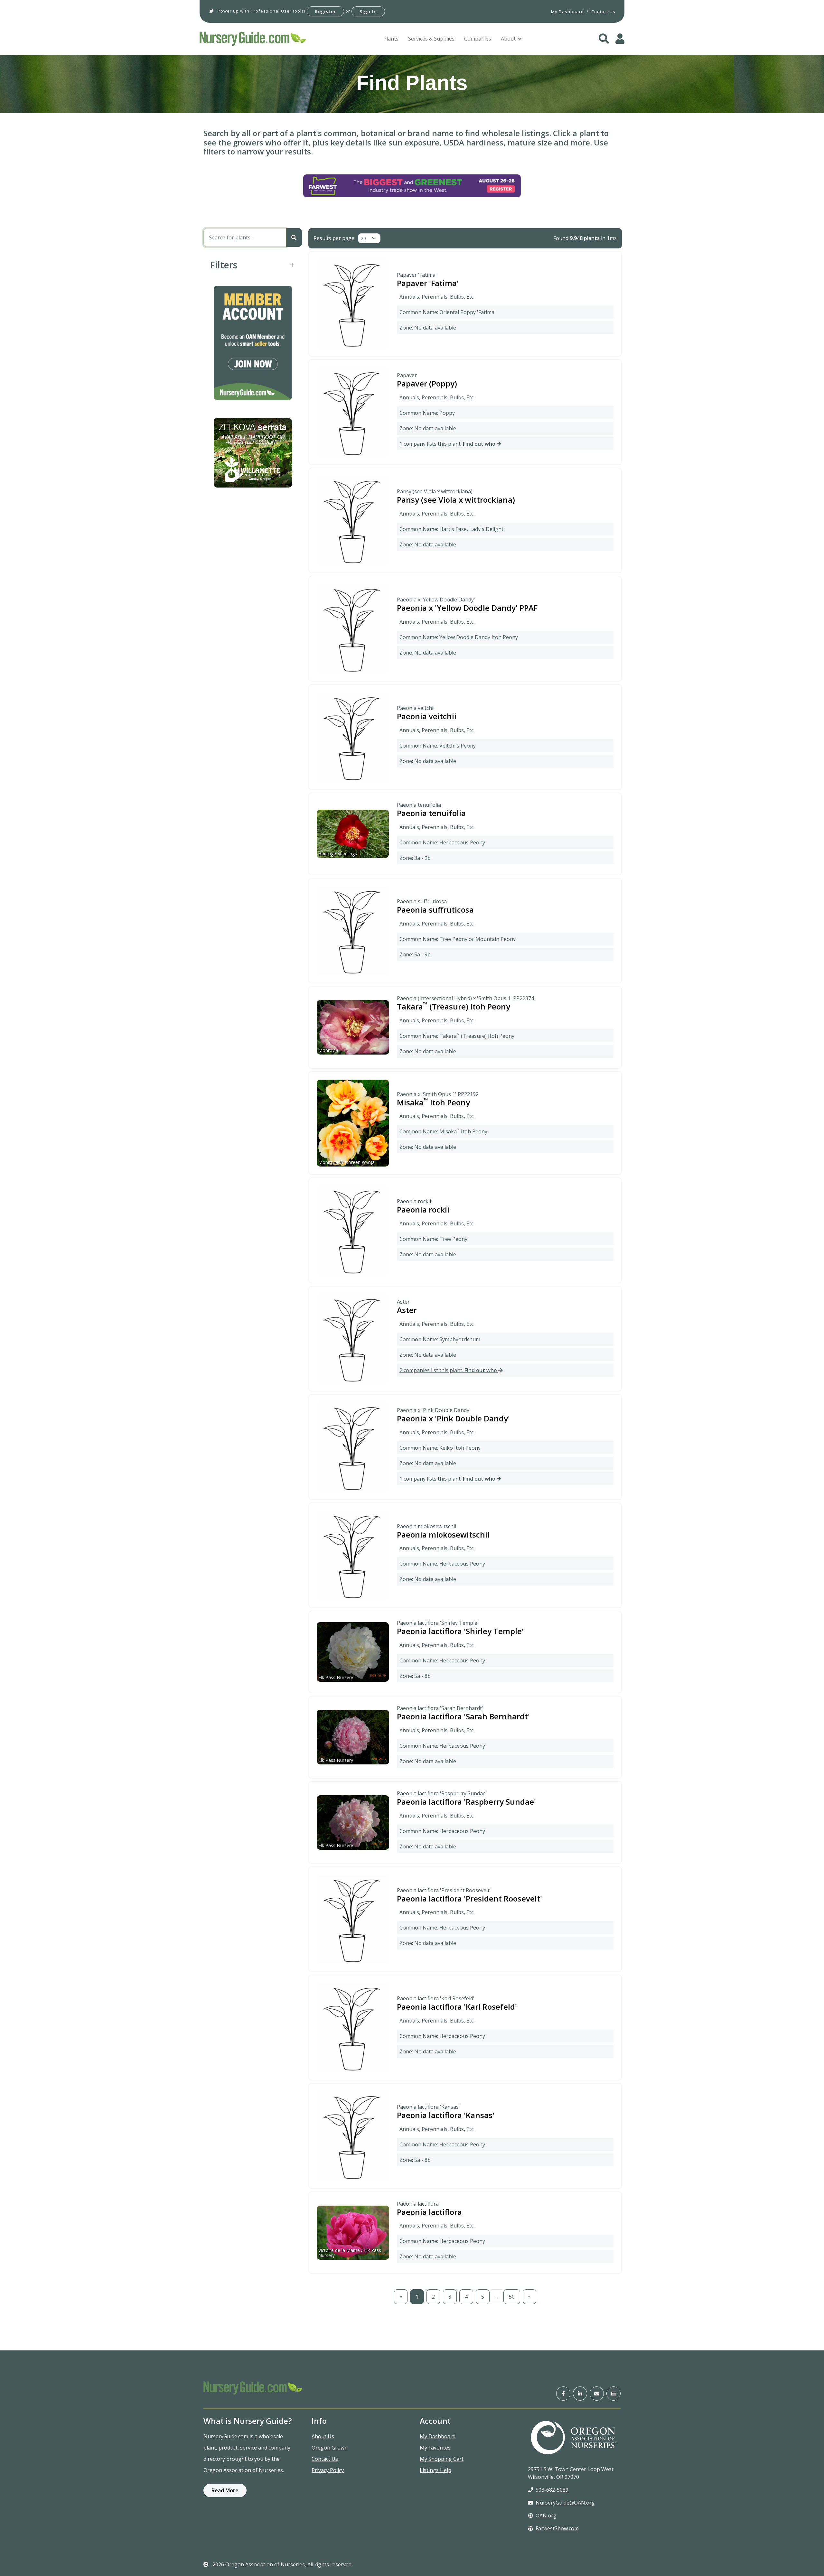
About (508, 39)
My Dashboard (438, 2436)
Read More (225, 2490)
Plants (391, 39)
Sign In (368, 11)
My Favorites (435, 2448)
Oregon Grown (330, 2448)
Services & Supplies (431, 39)
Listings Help (435, 2470)
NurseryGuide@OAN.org (565, 2503)
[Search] (294, 237)
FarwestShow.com (557, 2528)
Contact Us (325, 2459)
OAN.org (546, 2516)
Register (325, 11)
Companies (478, 39)
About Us (323, 2436)
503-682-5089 (552, 2490)
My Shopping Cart (442, 2459)
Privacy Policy (328, 2470)
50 (512, 2297)
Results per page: (334, 238)
